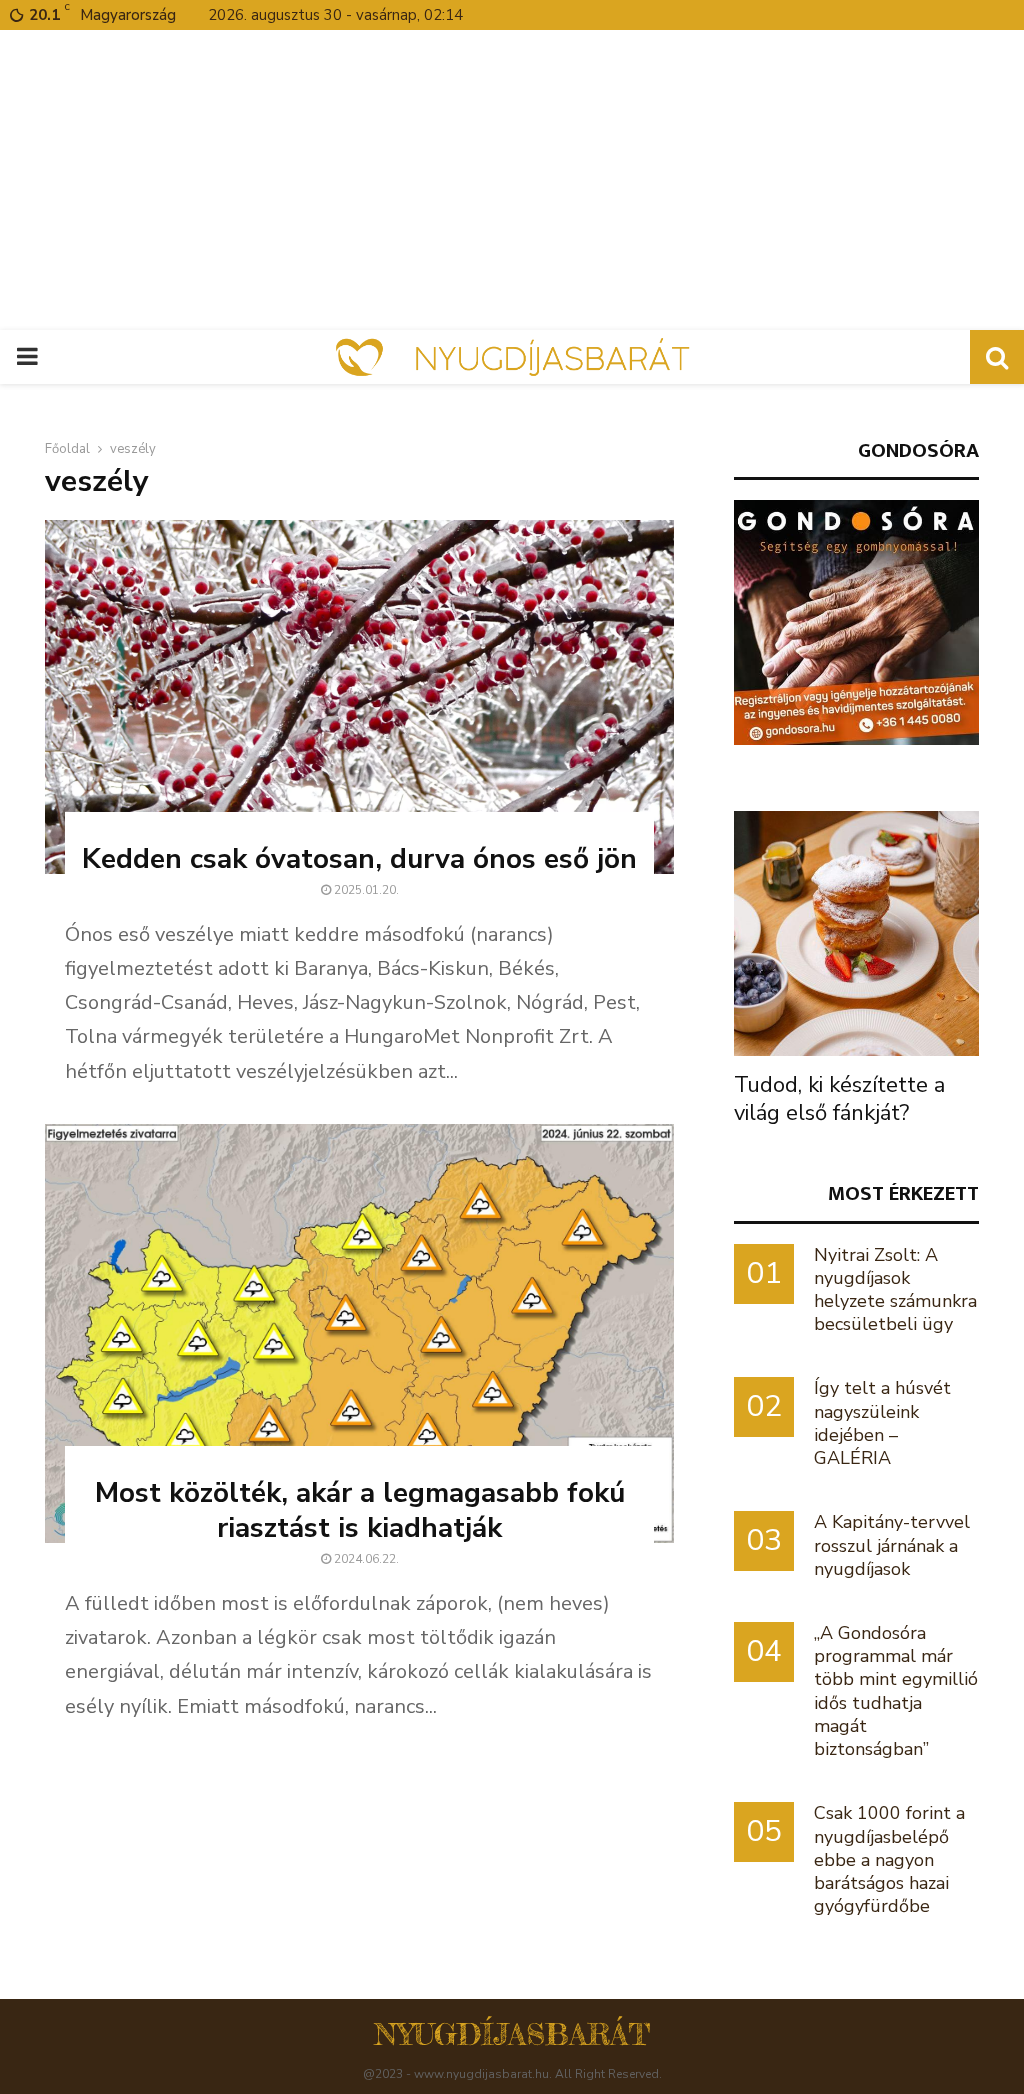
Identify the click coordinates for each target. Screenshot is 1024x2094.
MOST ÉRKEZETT (903, 1193)
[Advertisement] (512, 180)
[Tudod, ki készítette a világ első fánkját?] (856, 933)
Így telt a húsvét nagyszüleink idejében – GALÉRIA (882, 1423)
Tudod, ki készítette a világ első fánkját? (839, 1099)
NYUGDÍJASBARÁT (512, 2034)
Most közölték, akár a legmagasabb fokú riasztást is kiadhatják (360, 1510)
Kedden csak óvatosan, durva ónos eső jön (359, 859)
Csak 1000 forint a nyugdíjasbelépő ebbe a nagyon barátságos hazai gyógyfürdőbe (889, 1859)
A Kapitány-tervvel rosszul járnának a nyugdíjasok (892, 1545)
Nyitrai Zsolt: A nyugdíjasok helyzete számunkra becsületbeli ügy (895, 1290)
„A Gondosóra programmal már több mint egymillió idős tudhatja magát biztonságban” (896, 1691)
